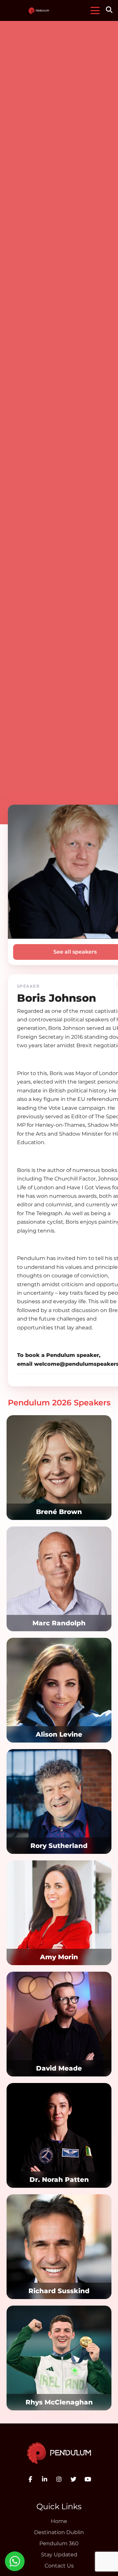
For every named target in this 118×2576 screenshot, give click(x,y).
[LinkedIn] (45, 2479)
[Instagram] (59, 2479)
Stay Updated (59, 2555)
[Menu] (95, 10)
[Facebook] (30, 2479)
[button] (110, 10)
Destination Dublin (59, 2532)
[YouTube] (88, 2479)
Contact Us (59, 2566)
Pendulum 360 (59, 2543)
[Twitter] (73, 2479)
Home (59, 2521)
